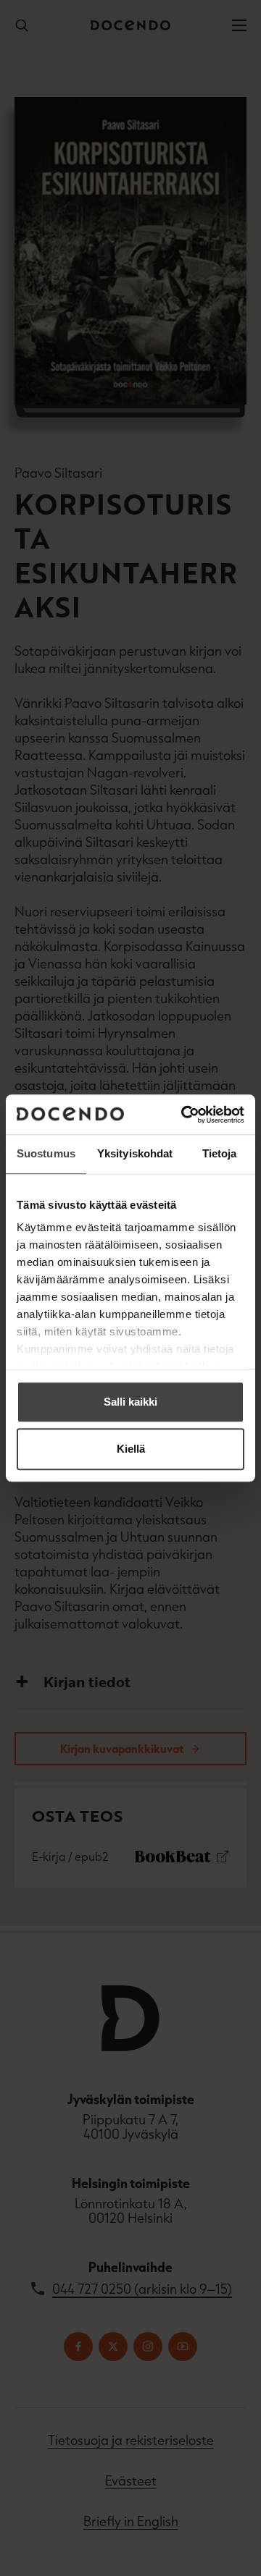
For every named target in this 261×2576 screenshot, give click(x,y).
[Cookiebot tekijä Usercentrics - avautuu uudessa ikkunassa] (184, 1115)
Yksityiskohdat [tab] (135, 1153)
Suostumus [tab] (46, 1153)
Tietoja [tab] (220, 1153)
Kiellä (131, 1449)
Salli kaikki (130, 1402)
